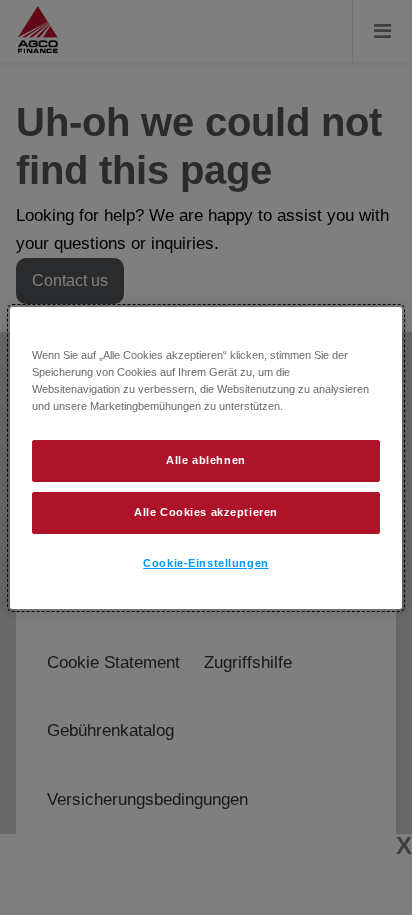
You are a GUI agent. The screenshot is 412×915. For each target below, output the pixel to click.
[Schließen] (374, 330)
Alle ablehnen (205, 460)
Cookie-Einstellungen (205, 563)
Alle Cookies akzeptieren (206, 512)
